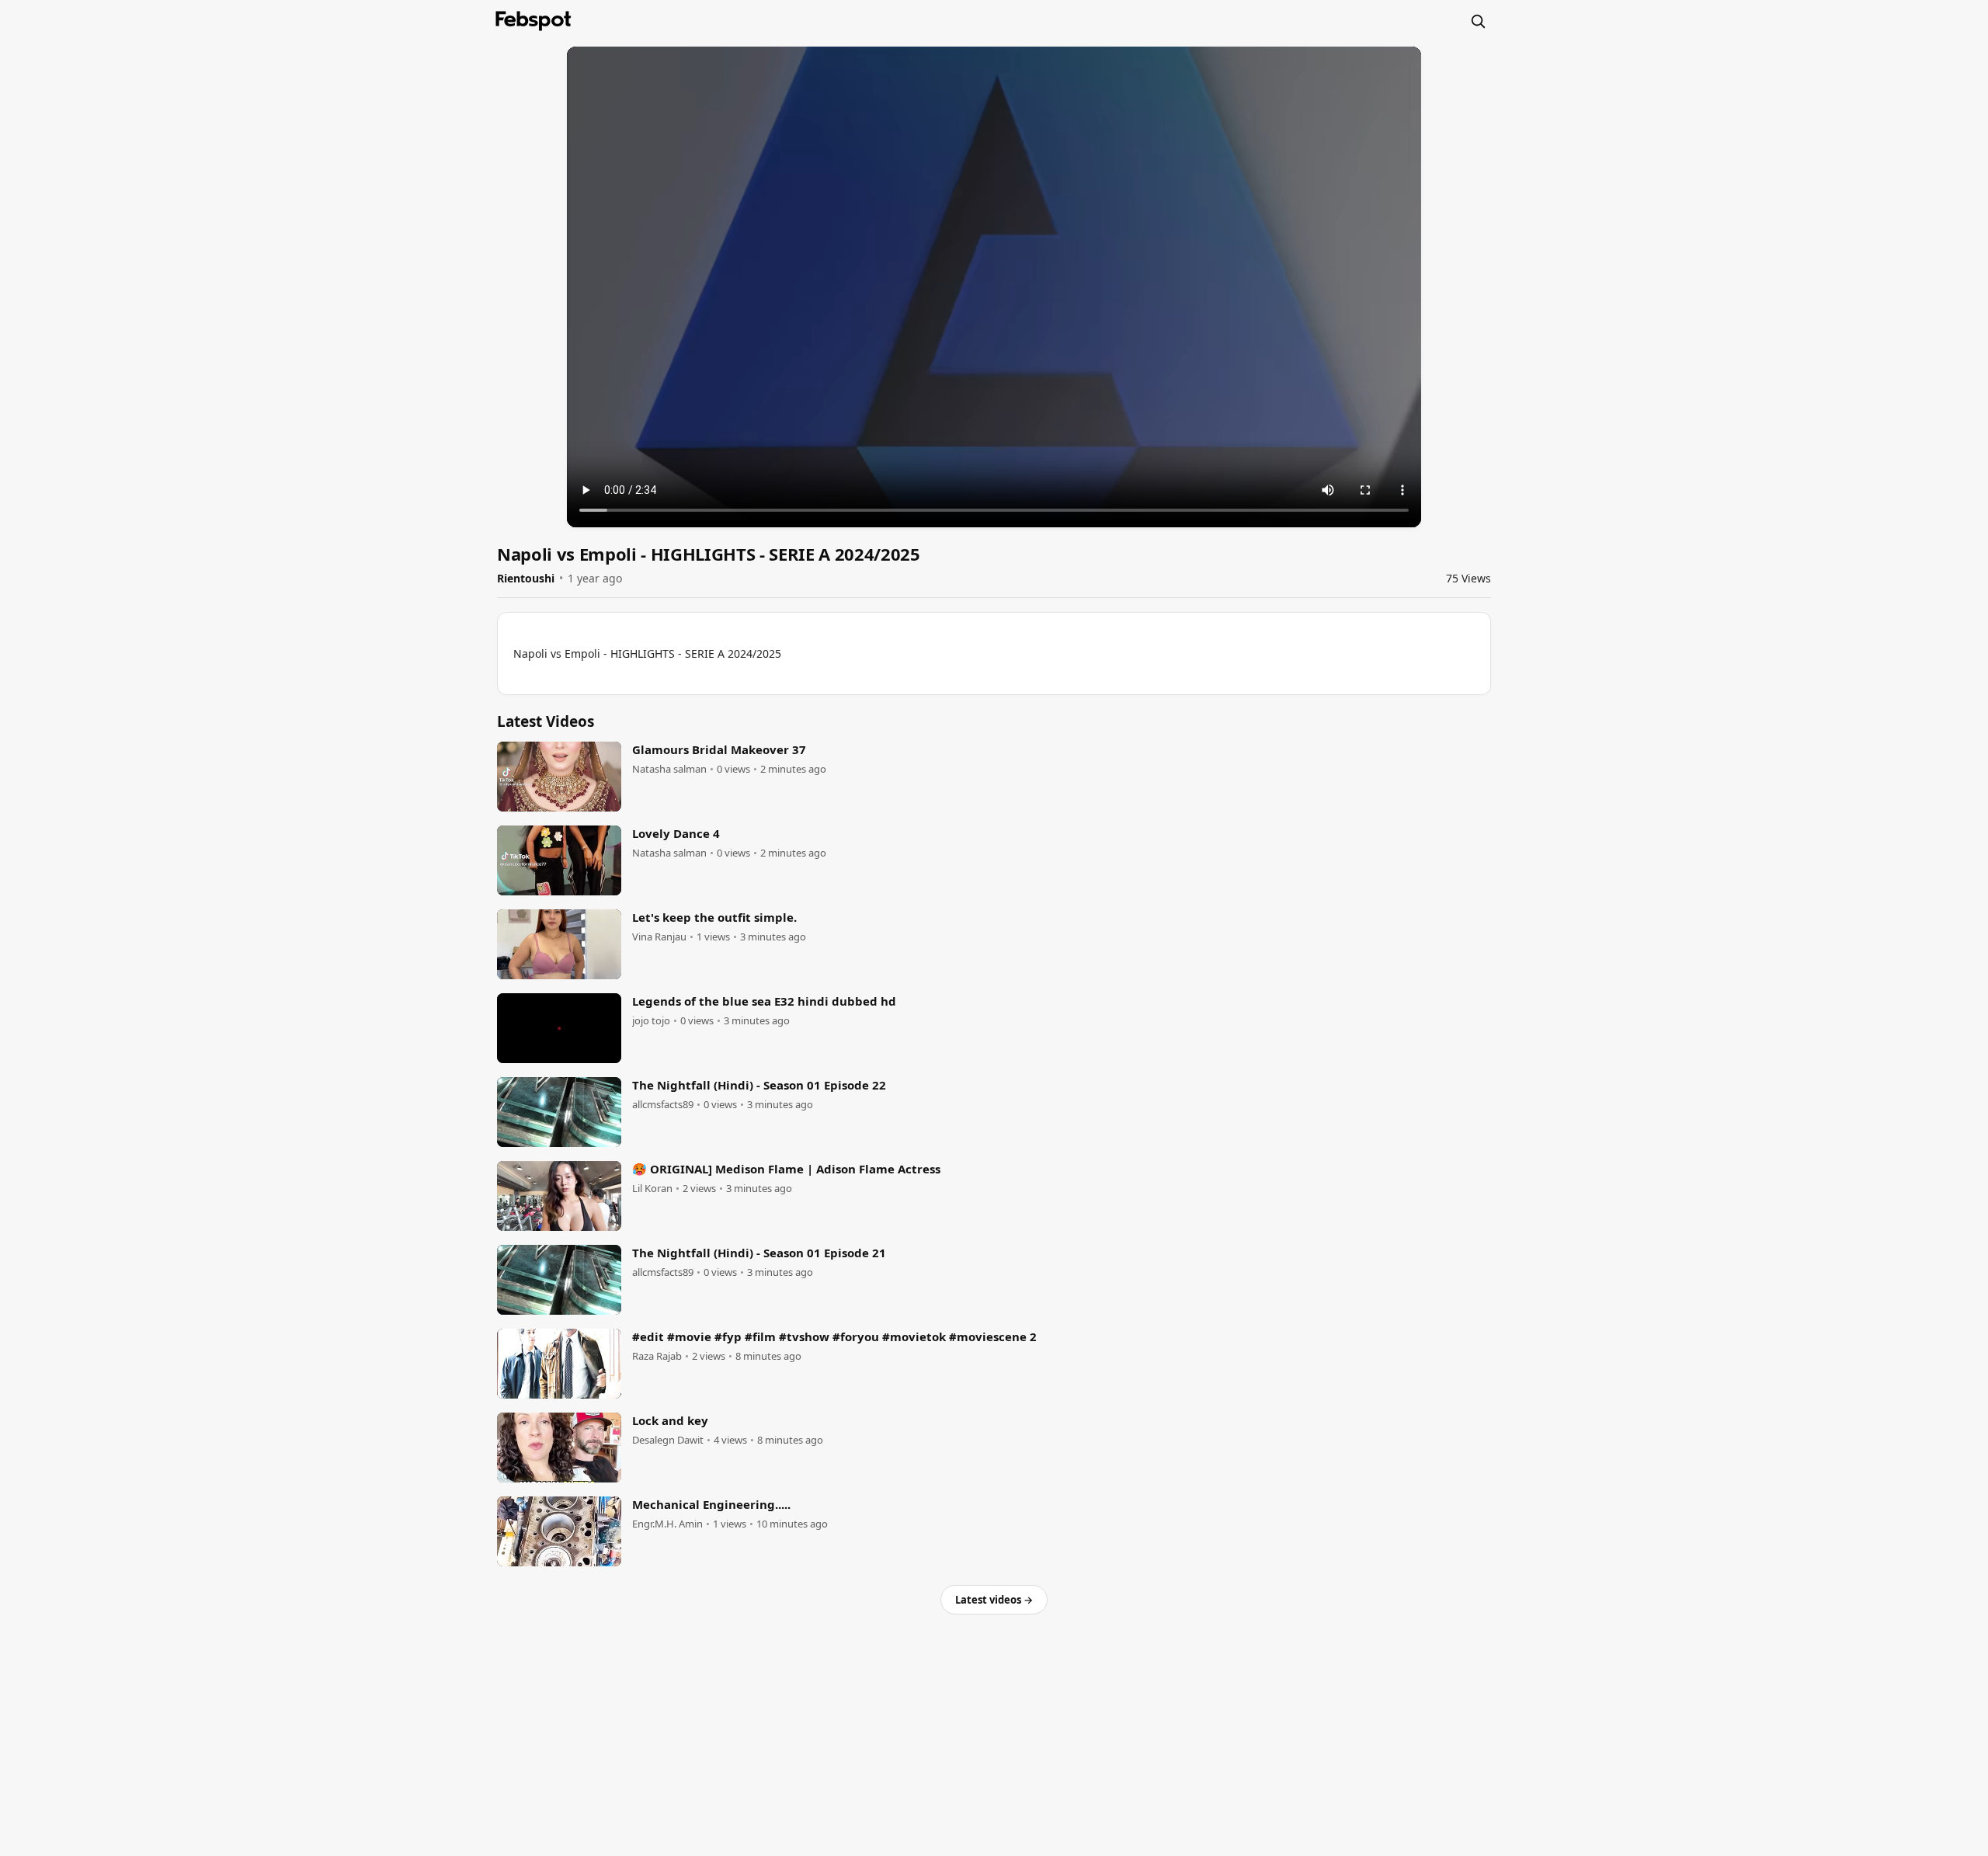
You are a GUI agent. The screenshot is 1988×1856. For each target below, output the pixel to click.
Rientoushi (526, 578)
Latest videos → (994, 1600)
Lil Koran (652, 1189)
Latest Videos (546, 721)
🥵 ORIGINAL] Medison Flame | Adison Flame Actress (786, 1169)
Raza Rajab (657, 1356)
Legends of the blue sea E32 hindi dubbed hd (764, 1001)
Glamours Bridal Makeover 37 (719, 749)
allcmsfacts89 (663, 1105)
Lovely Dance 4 (676, 833)
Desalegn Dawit (668, 1440)
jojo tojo (651, 1021)
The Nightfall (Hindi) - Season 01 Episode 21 (759, 1253)
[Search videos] (1478, 21)
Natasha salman (669, 769)
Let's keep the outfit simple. (714, 917)
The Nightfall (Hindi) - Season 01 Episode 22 (759, 1085)
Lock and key (670, 1420)
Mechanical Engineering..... (711, 1504)
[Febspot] (533, 21)
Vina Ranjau (659, 937)
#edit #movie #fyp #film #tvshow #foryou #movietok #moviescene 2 (834, 1336)
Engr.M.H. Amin (667, 1524)
